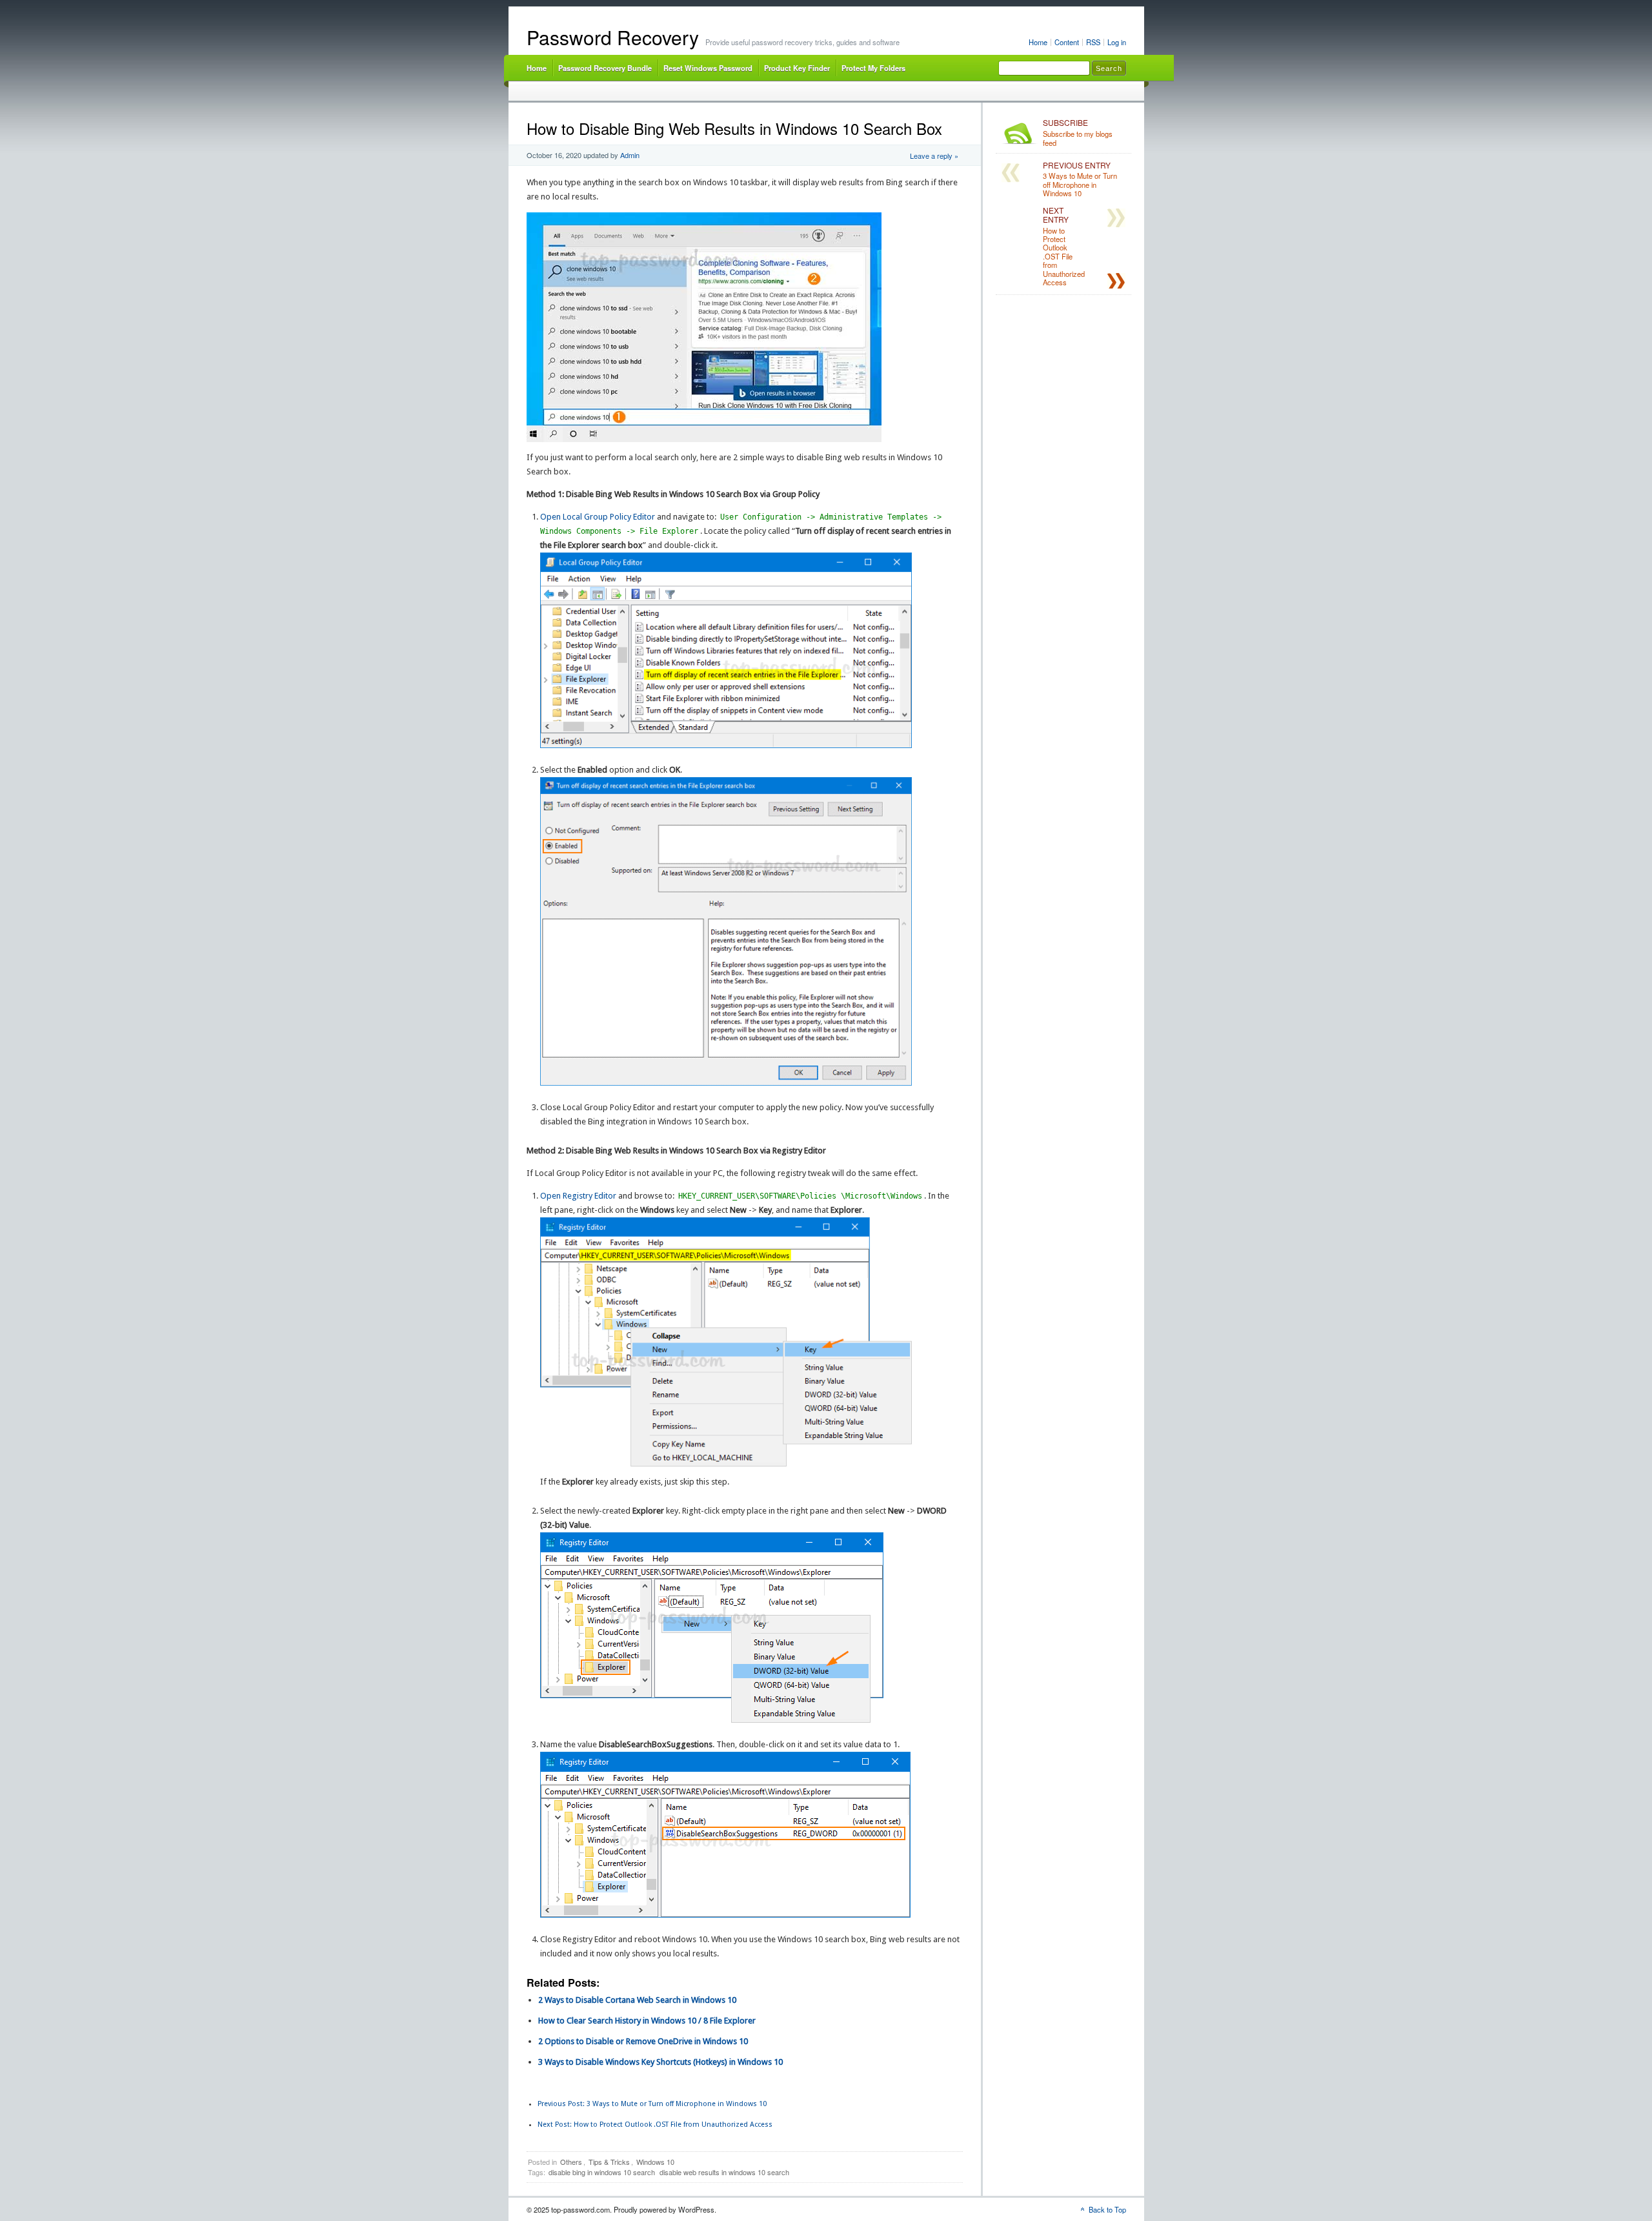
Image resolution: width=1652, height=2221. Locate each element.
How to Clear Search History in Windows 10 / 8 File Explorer (647, 2021)
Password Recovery (613, 37)
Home (1038, 42)
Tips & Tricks (609, 2162)
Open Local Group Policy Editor (598, 517)
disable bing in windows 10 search (602, 2172)
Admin (630, 155)
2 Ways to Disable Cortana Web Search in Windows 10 (637, 2000)
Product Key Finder (797, 68)
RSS (1093, 42)
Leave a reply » (934, 156)
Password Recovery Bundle (605, 68)
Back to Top (1107, 2209)
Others (571, 2162)
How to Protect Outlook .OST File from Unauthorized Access (655, 2125)
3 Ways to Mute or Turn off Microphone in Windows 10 (652, 2104)
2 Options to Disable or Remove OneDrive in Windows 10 (643, 2041)
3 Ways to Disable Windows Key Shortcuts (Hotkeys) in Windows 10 (660, 2062)
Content (1067, 42)
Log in (1117, 42)
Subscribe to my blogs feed (1078, 133)
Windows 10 (655, 2162)
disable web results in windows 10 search (724, 2172)
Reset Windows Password (708, 68)
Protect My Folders (873, 68)
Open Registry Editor (578, 1196)
